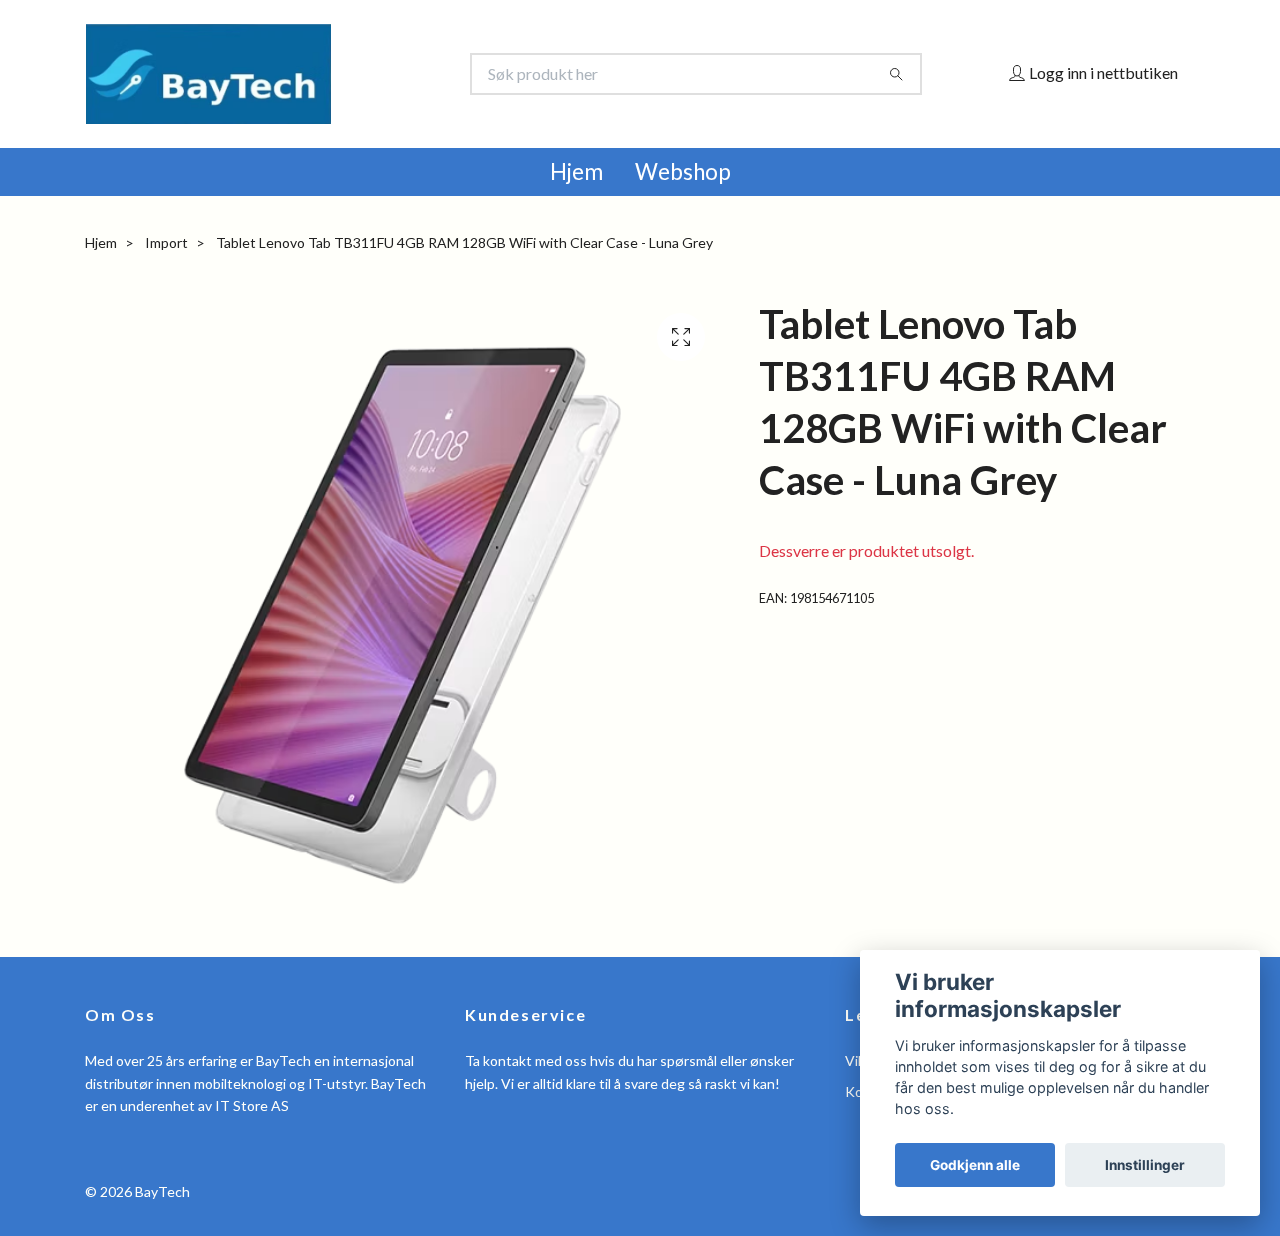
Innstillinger (1145, 1165)
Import (166, 242)
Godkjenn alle (975, 1165)
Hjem (576, 171)
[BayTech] (363, 74)
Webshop (683, 171)
